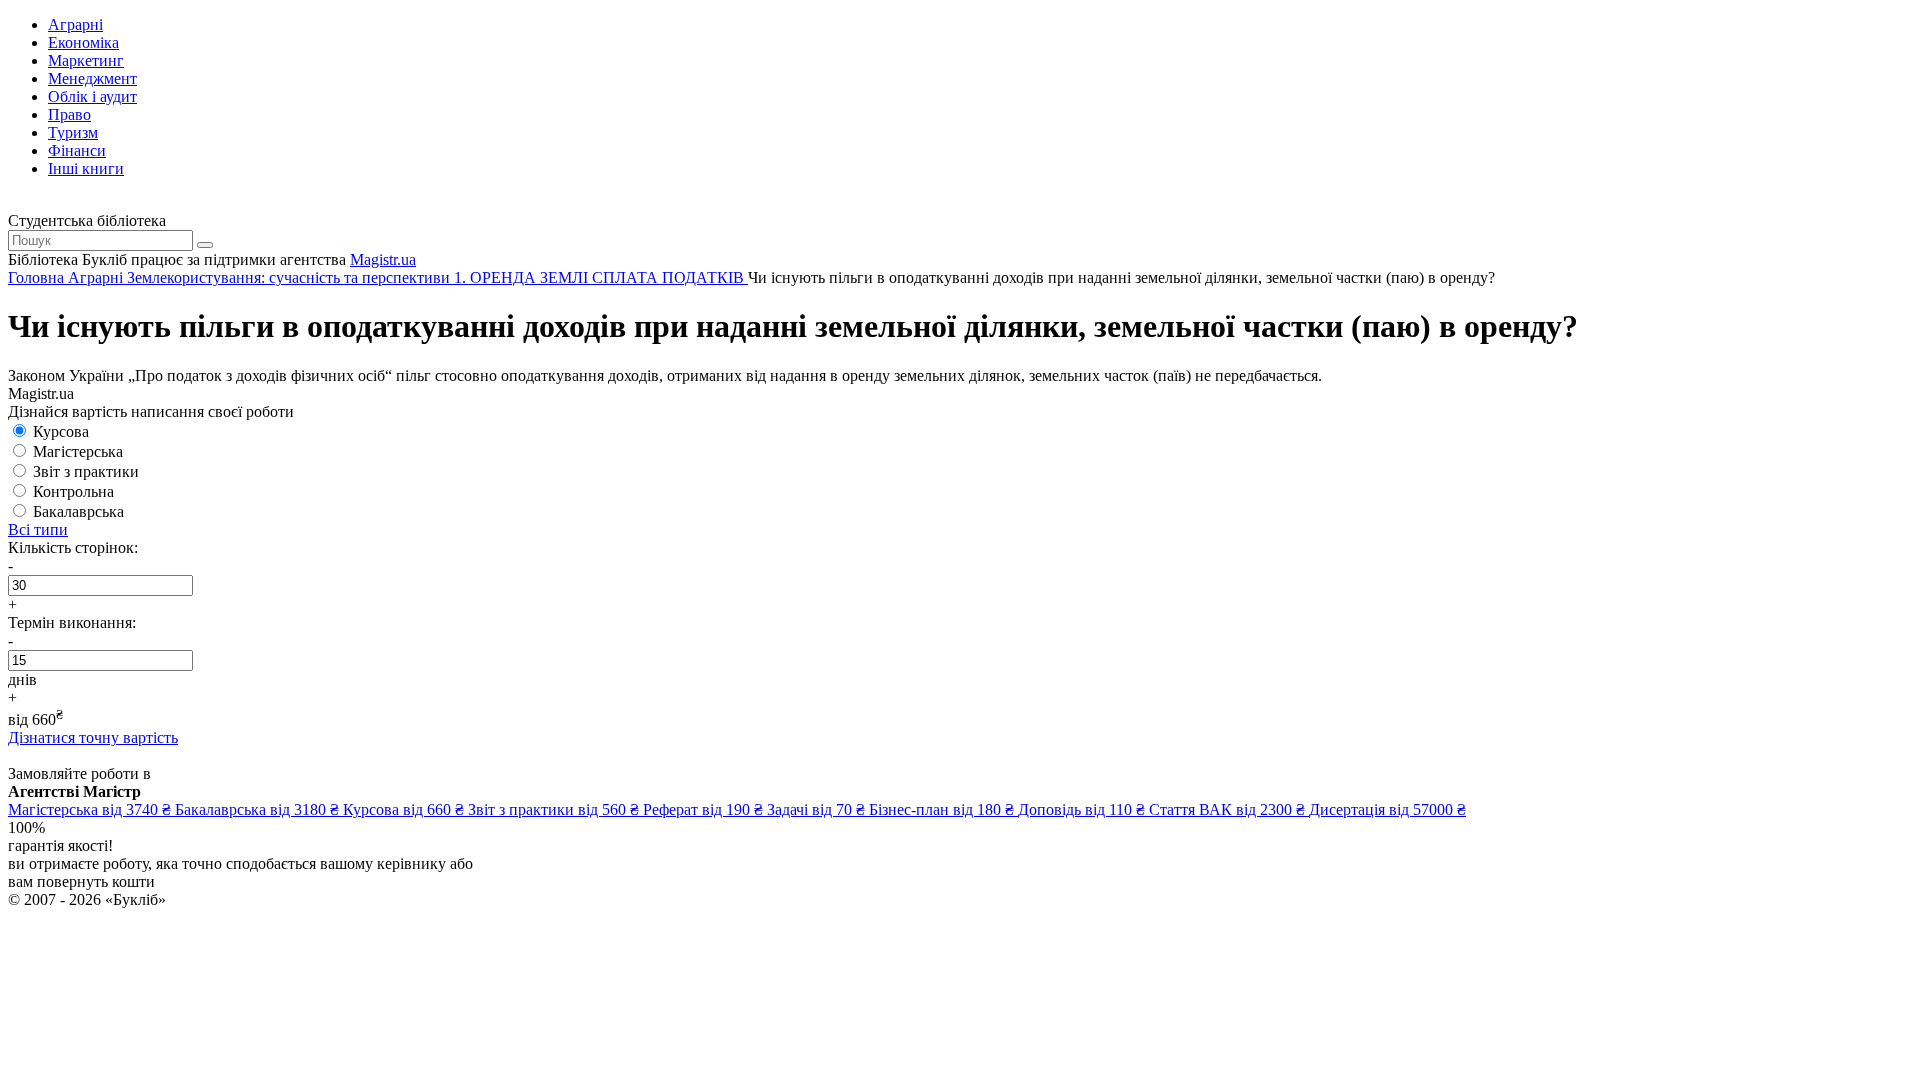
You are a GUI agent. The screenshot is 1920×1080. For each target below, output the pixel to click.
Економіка (83, 42)
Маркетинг (86, 60)
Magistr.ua (383, 259)
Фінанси (77, 150)
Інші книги (86, 168)
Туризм (73, 132)
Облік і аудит (92, 96)
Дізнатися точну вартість (93, 737)
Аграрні (75, 24)
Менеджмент (92, 78)
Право (69, 114)
